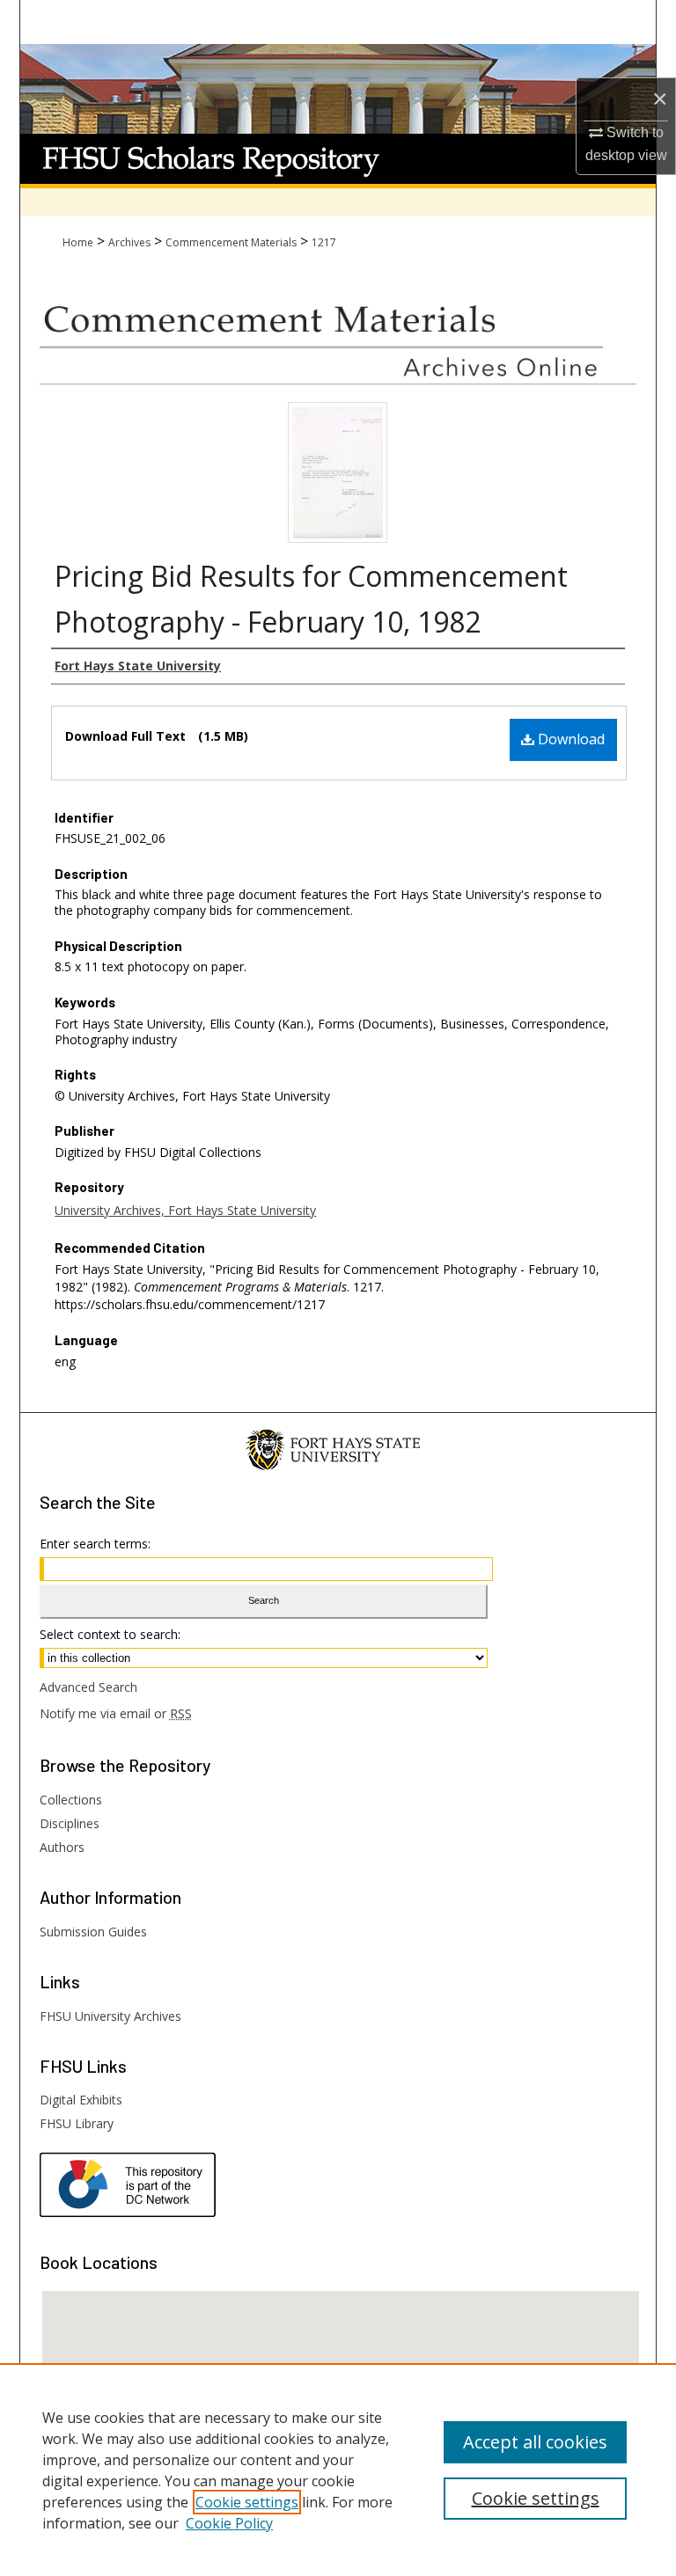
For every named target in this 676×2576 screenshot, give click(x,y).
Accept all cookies (535, 2442)
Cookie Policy (229, 2523)
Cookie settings (247, 2502)
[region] (338, 2470)
